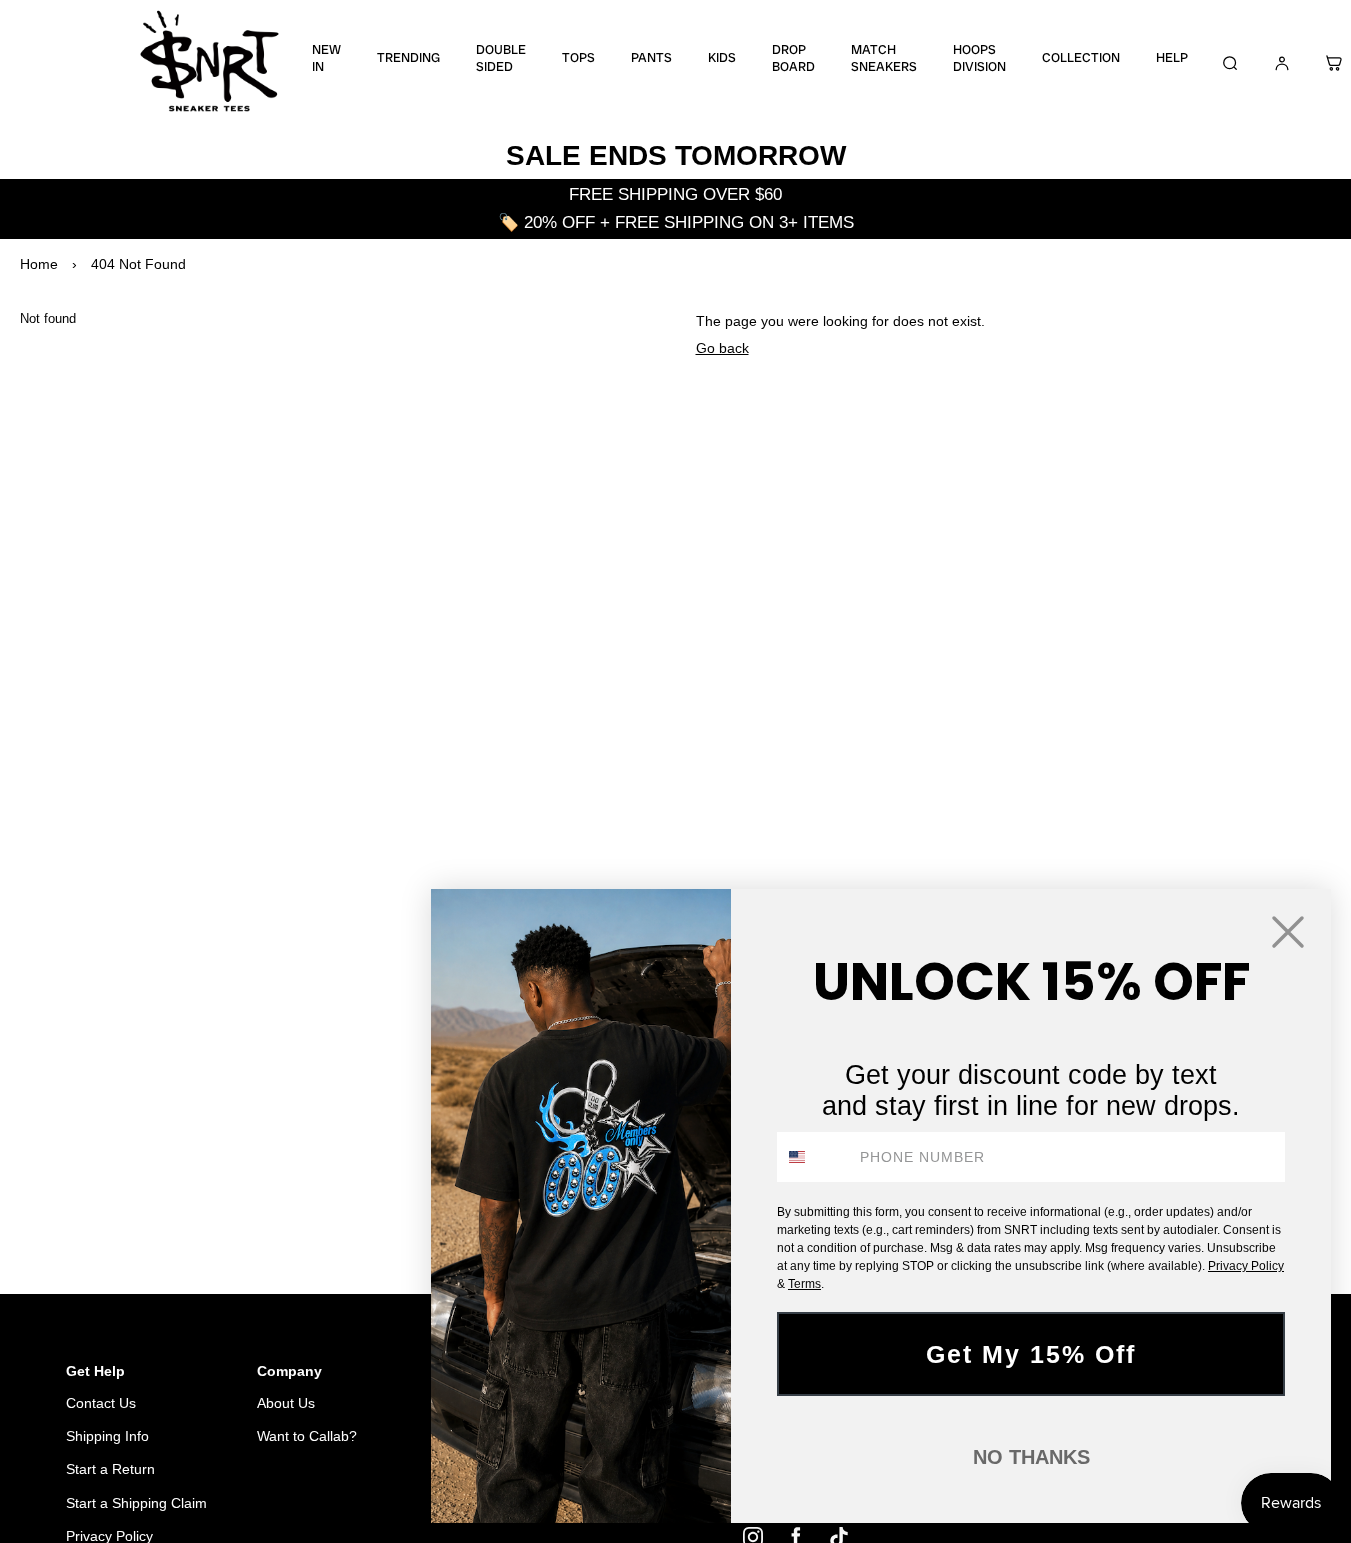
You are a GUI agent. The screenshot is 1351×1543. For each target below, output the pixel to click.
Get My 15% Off (1031, 1354)
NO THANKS (1031, 1457)
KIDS (722, 58)
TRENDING (408, 58)
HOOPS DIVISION (979, 58)
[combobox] (814, 1157)
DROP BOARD (793, 58)
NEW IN (326, 58)
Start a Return (110, 1469)
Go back (722, 348)
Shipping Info (107, 1436)
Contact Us (101, 1403)
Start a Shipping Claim (136, 1503)
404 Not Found (138, 264)
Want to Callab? (307, 1436)
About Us (286, 1403)
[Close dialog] (1288, 932)
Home (39, 264)
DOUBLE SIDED (501, 58)
